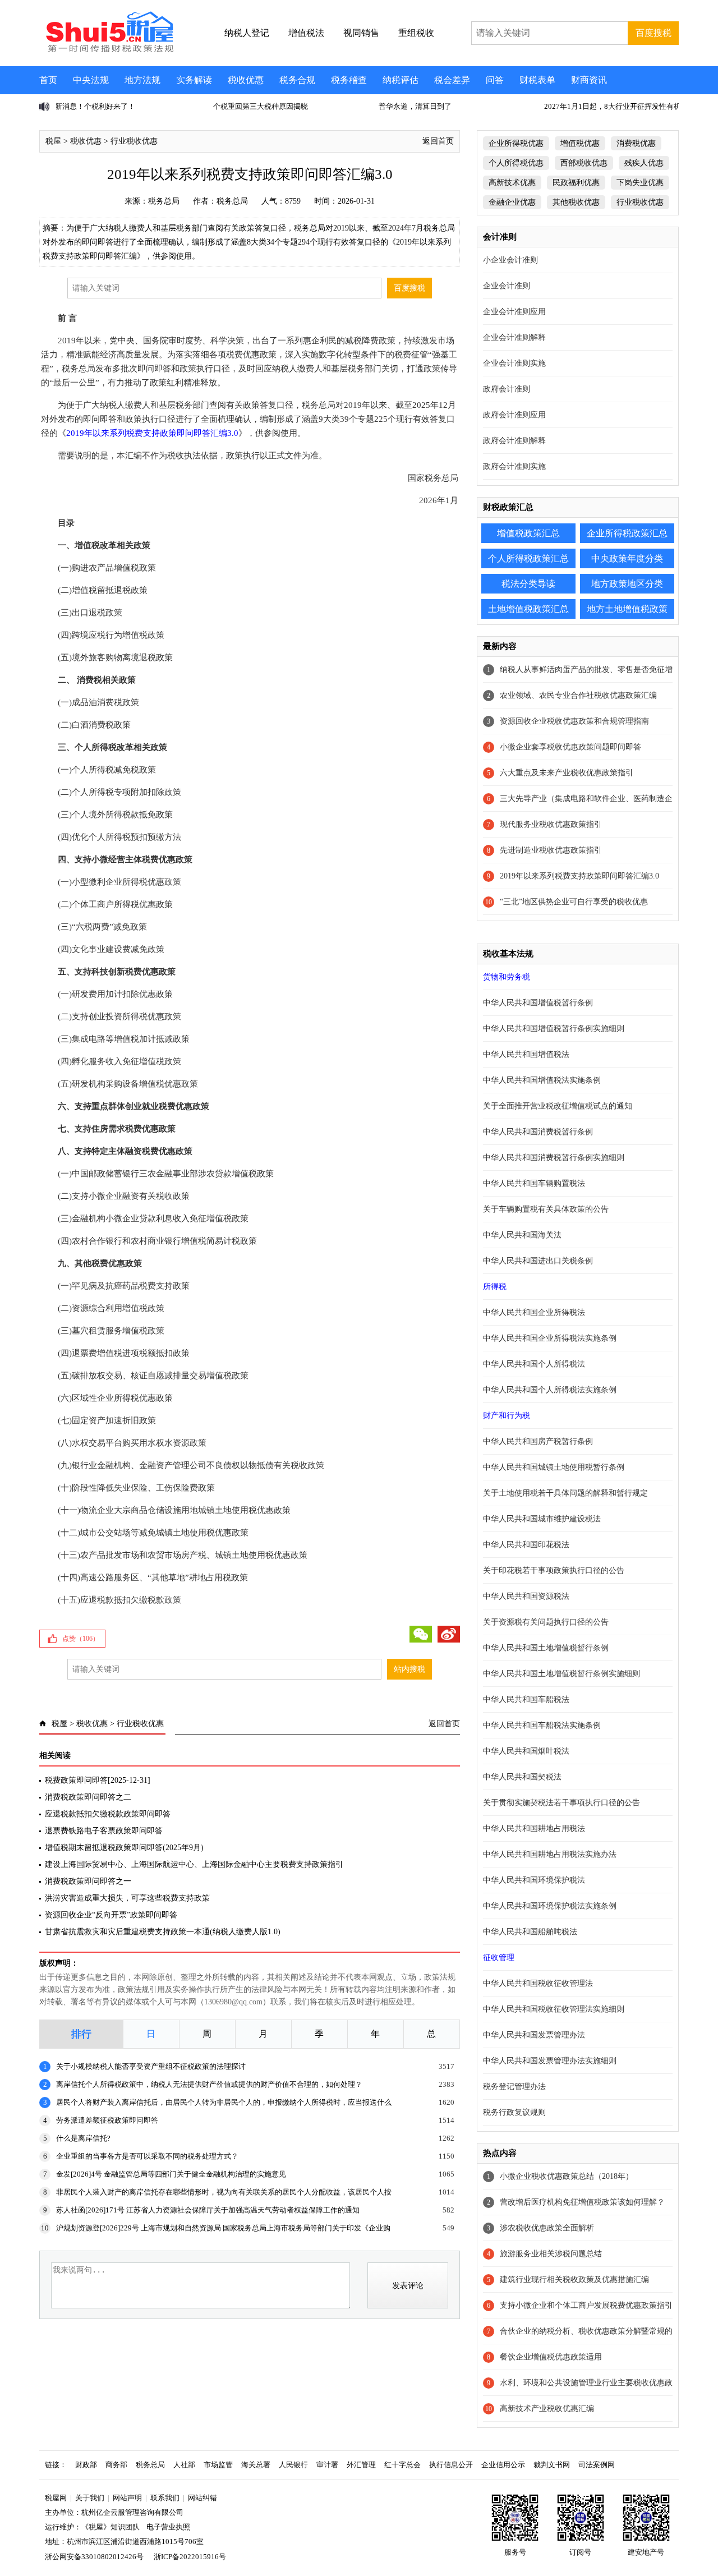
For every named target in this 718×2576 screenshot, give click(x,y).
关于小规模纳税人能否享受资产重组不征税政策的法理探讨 (151, 2066)
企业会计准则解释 (514, 337)
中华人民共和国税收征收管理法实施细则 (554, 2009)
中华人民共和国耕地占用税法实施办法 (550, 1854)
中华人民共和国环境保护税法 (534, 1880)
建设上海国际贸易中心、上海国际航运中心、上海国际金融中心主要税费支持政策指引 (194, 1864)
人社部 (184, 2465)
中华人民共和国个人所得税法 (534, 1364)
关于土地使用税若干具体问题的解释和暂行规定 (565, 1493)
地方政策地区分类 (627, 584)
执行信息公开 (451, 2465)
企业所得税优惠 (516, 143)
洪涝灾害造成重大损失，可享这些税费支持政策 (127, 1898)
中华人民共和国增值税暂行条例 (538, 1003)
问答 (495, 80)
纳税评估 (401, 80)
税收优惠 (246, 80)
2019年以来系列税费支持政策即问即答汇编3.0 (579, 876)
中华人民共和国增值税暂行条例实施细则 (554, 1029)
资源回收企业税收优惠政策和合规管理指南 (574, 721)
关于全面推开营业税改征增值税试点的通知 (558, 1106)
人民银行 (293, 2465)
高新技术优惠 (512, 183)
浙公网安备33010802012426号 (94, 2557)
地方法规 (142, 80)
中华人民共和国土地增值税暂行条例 (546, 1648)
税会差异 (452, 80)
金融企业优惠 (512, 202)
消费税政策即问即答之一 (88, 1881)
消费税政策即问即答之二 (88, 1797)
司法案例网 (597, 2465)
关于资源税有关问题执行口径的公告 (546, 1622)
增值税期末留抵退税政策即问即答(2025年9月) (124, 1848)
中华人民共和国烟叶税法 (526, 1751)
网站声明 (127, 2498)
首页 (48, 80)
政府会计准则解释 (514, 441)
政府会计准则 (507, 389)
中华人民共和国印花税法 (526, 1545)
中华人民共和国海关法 (522, 1235)
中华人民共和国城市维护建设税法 (542, 1519)
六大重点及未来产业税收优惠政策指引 (567, 773)
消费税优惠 (636, 143)
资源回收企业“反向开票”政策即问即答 (111, 1915)
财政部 (86, 2465)
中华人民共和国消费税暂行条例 (538, 1132)
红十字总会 (402, 2465)
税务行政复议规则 (514, 2112)
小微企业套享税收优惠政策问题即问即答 (570, 747)
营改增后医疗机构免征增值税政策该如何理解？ (582, 2202)
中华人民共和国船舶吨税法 (530, 1932)
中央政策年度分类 (627, 558)
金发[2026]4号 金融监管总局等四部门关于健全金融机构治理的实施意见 (171, 2174)
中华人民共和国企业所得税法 (534, 1312)
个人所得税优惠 (516, 163)
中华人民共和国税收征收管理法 (538, 1983)
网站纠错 (202, 2498)
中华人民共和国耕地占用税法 (534, 1829)
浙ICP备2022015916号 (190, 2557)
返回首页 (438, 141)
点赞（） (81, 1639)
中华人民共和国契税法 (522, 1777)
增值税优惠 (580, 143)
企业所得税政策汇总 (627, 533)
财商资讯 (589, 80)
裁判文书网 (552, 2465)
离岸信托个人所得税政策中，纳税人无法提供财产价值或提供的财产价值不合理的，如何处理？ (209, 2084)
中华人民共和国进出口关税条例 (538, 1261)
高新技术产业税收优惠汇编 (547, 2409)
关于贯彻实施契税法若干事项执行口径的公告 (561, 1803)
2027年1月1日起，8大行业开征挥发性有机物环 (463, 106)
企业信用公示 (503, 2465)
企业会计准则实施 (514, 363)
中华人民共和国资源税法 (526, 1596)
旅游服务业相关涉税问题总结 (551, 2254)
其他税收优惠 (576, 202)
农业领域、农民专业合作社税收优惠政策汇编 (578, 695)
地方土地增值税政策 (627, 609)
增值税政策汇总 (528, 533)
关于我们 (90, 2498)
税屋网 (56, 2498)
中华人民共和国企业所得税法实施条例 (550, 1338)
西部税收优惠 (584, 163)
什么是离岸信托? (83, 2138)
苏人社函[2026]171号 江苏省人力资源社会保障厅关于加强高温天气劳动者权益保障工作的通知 (208, 2210)
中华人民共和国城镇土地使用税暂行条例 (554, 1467)
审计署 (327, 2465)
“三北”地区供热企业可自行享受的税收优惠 (574, 902)
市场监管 (218, 2465)
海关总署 (256, 2465)
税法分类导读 (528, 584)
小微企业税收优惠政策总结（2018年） (567, 2176)
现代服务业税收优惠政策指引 (551, 824)
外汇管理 (361, 2465)
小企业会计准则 (510, 260)
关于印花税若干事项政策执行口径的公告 (554, 1570)
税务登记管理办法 (514, 2087)
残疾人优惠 (644, 163)
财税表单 (537, 80)
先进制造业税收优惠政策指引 (551, 850)
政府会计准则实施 (514, 466)
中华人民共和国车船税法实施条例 (542, 1725)
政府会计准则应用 (514, 415)
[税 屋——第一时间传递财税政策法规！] (108, 50)
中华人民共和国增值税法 (526, 1054)
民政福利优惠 (576, 183)
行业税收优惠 (134, 141)
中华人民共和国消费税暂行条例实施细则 (554, 1158)
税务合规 (297, 80)
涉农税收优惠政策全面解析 (547, 2228)
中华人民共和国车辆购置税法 (534, 1183)
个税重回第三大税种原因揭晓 (103, 106)
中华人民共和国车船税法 (526, 1699)
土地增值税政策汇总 (528, 609)
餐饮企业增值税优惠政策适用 (551, 2357)
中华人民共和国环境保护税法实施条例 (550, 1906)
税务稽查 (349, 80)
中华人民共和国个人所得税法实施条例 (550, 1390)
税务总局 (164, 201)
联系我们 (165, 2498)
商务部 (116, 2465)
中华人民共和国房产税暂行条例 (538, 1441)
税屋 (53, 141)
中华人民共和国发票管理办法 (534, 2035)
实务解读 (194, 80)
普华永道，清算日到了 (258, 106)
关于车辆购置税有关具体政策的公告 (546, 1209)
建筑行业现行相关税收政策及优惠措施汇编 (574, 2280)
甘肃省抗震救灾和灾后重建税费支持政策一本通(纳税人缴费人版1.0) (163, 1932)
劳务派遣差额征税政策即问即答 (107, 2120)
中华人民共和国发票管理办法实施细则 (550, 2061)
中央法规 (91, 80)
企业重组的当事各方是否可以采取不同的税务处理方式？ (147, 2156)
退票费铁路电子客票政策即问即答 (104, 1831)
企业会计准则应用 (514, 312)
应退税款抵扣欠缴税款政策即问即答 (108, 1814)
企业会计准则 (507, 286)
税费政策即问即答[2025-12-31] (98, 1780)
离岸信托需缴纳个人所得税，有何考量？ (618, 106)
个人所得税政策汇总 (528, 558)
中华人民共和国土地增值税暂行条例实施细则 (561, 1674)
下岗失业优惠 (640, 183)
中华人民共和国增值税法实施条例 (542, 1080)
